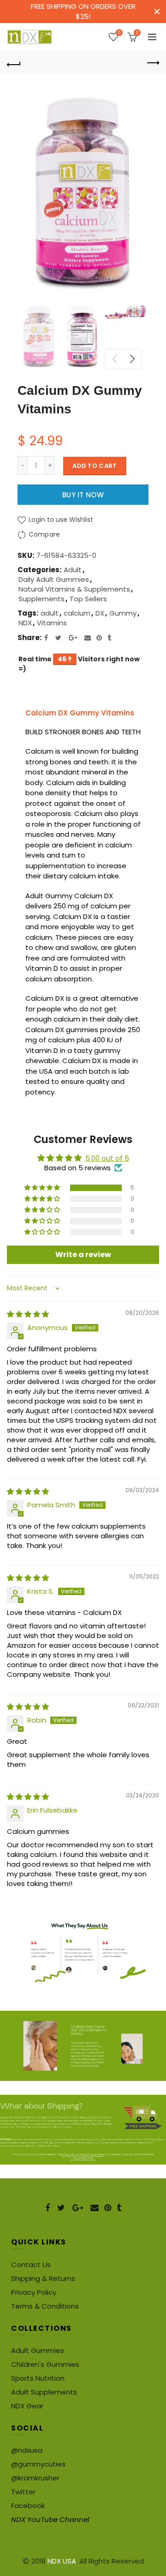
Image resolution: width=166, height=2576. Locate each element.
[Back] (14, 63)
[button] (43, 1188)
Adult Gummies (38, 2350)
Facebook (28, 2506)
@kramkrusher (35, 2478)
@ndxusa (27, 2450)
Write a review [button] (83, 1255)
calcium (77, 613)
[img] (28, 1314)
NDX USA (62, 2561)
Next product (152, 63)
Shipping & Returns (43, 2278)
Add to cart (95, 466)
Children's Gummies (45, 2364)
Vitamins (52, 623)
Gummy (123, 613)
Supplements (41, 599)
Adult (73, 570)
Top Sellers (88, 599)
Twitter (23, 2492)
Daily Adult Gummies (54, 579)
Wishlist (119, 33)
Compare (44, 534)
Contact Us (31, 2265)
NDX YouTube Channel (50, 2519)
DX (100, 613)
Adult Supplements (44, 2392)
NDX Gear (27, 2406)
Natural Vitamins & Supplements (74, 589)
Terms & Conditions (45, 2306)
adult (50, 613)
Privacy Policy (34, 2292)
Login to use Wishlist (60, 520)
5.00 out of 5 (107, 1158)
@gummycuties (38, 2464)
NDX (25, 623)
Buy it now (83, 495)
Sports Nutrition (38, 2378)
